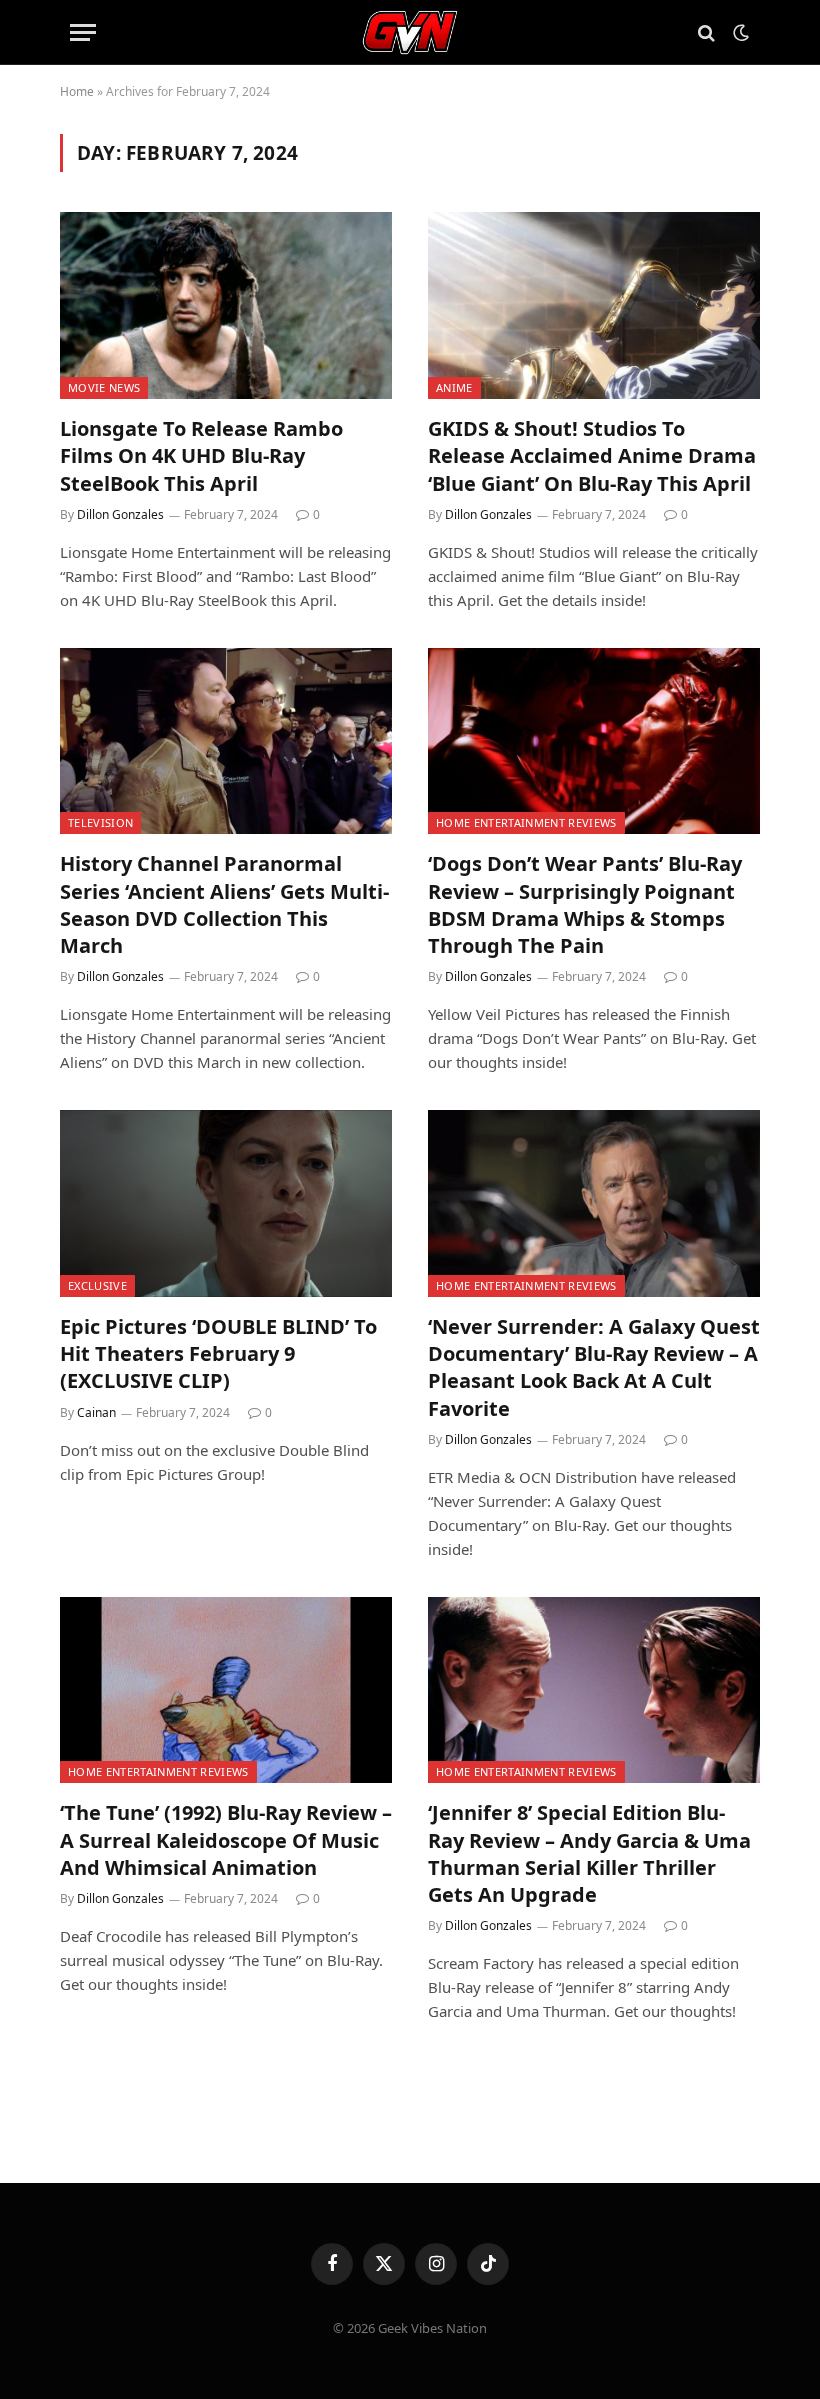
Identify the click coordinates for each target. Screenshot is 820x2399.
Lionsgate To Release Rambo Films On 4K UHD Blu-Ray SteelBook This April (201, 455)
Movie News (104, 387)
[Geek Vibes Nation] (410, 32)
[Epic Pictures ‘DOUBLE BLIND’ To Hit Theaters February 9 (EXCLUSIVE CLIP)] (226, 1203)
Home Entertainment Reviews (526, 822)
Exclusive (97, 1285)
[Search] (706, 32)
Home (77, 91)
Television (100, 822)
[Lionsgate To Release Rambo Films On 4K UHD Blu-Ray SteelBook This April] (226, 305)
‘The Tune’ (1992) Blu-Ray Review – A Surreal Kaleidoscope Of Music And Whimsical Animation (226, 1839)
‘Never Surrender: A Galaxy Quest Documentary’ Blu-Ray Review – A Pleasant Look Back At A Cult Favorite (594, 1367)
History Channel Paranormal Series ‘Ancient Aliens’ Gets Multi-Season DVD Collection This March (224, 904)
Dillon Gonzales (120, 514)
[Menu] (83, 32)
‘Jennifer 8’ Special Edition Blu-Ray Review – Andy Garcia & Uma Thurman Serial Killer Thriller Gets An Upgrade (589, 1853)
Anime (454, 387)
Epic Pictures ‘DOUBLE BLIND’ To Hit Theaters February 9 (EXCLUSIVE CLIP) (218, 1353)
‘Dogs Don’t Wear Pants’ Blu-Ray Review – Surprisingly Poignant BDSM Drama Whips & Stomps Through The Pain (585, 904)
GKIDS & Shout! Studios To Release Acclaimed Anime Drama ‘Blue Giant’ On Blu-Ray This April (592, 455)
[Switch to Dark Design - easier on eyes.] (739, 33)
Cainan (96, 1412)
